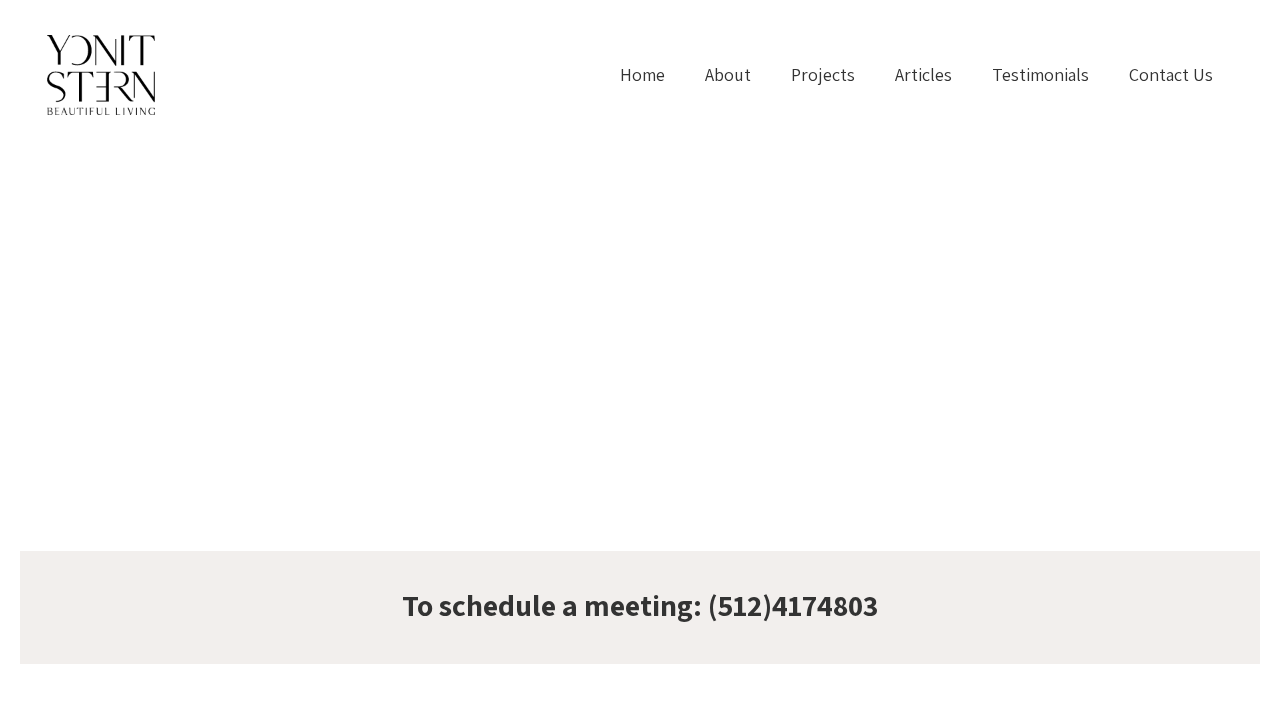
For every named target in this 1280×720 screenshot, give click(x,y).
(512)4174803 (793, 605)
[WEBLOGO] (101, 75)
